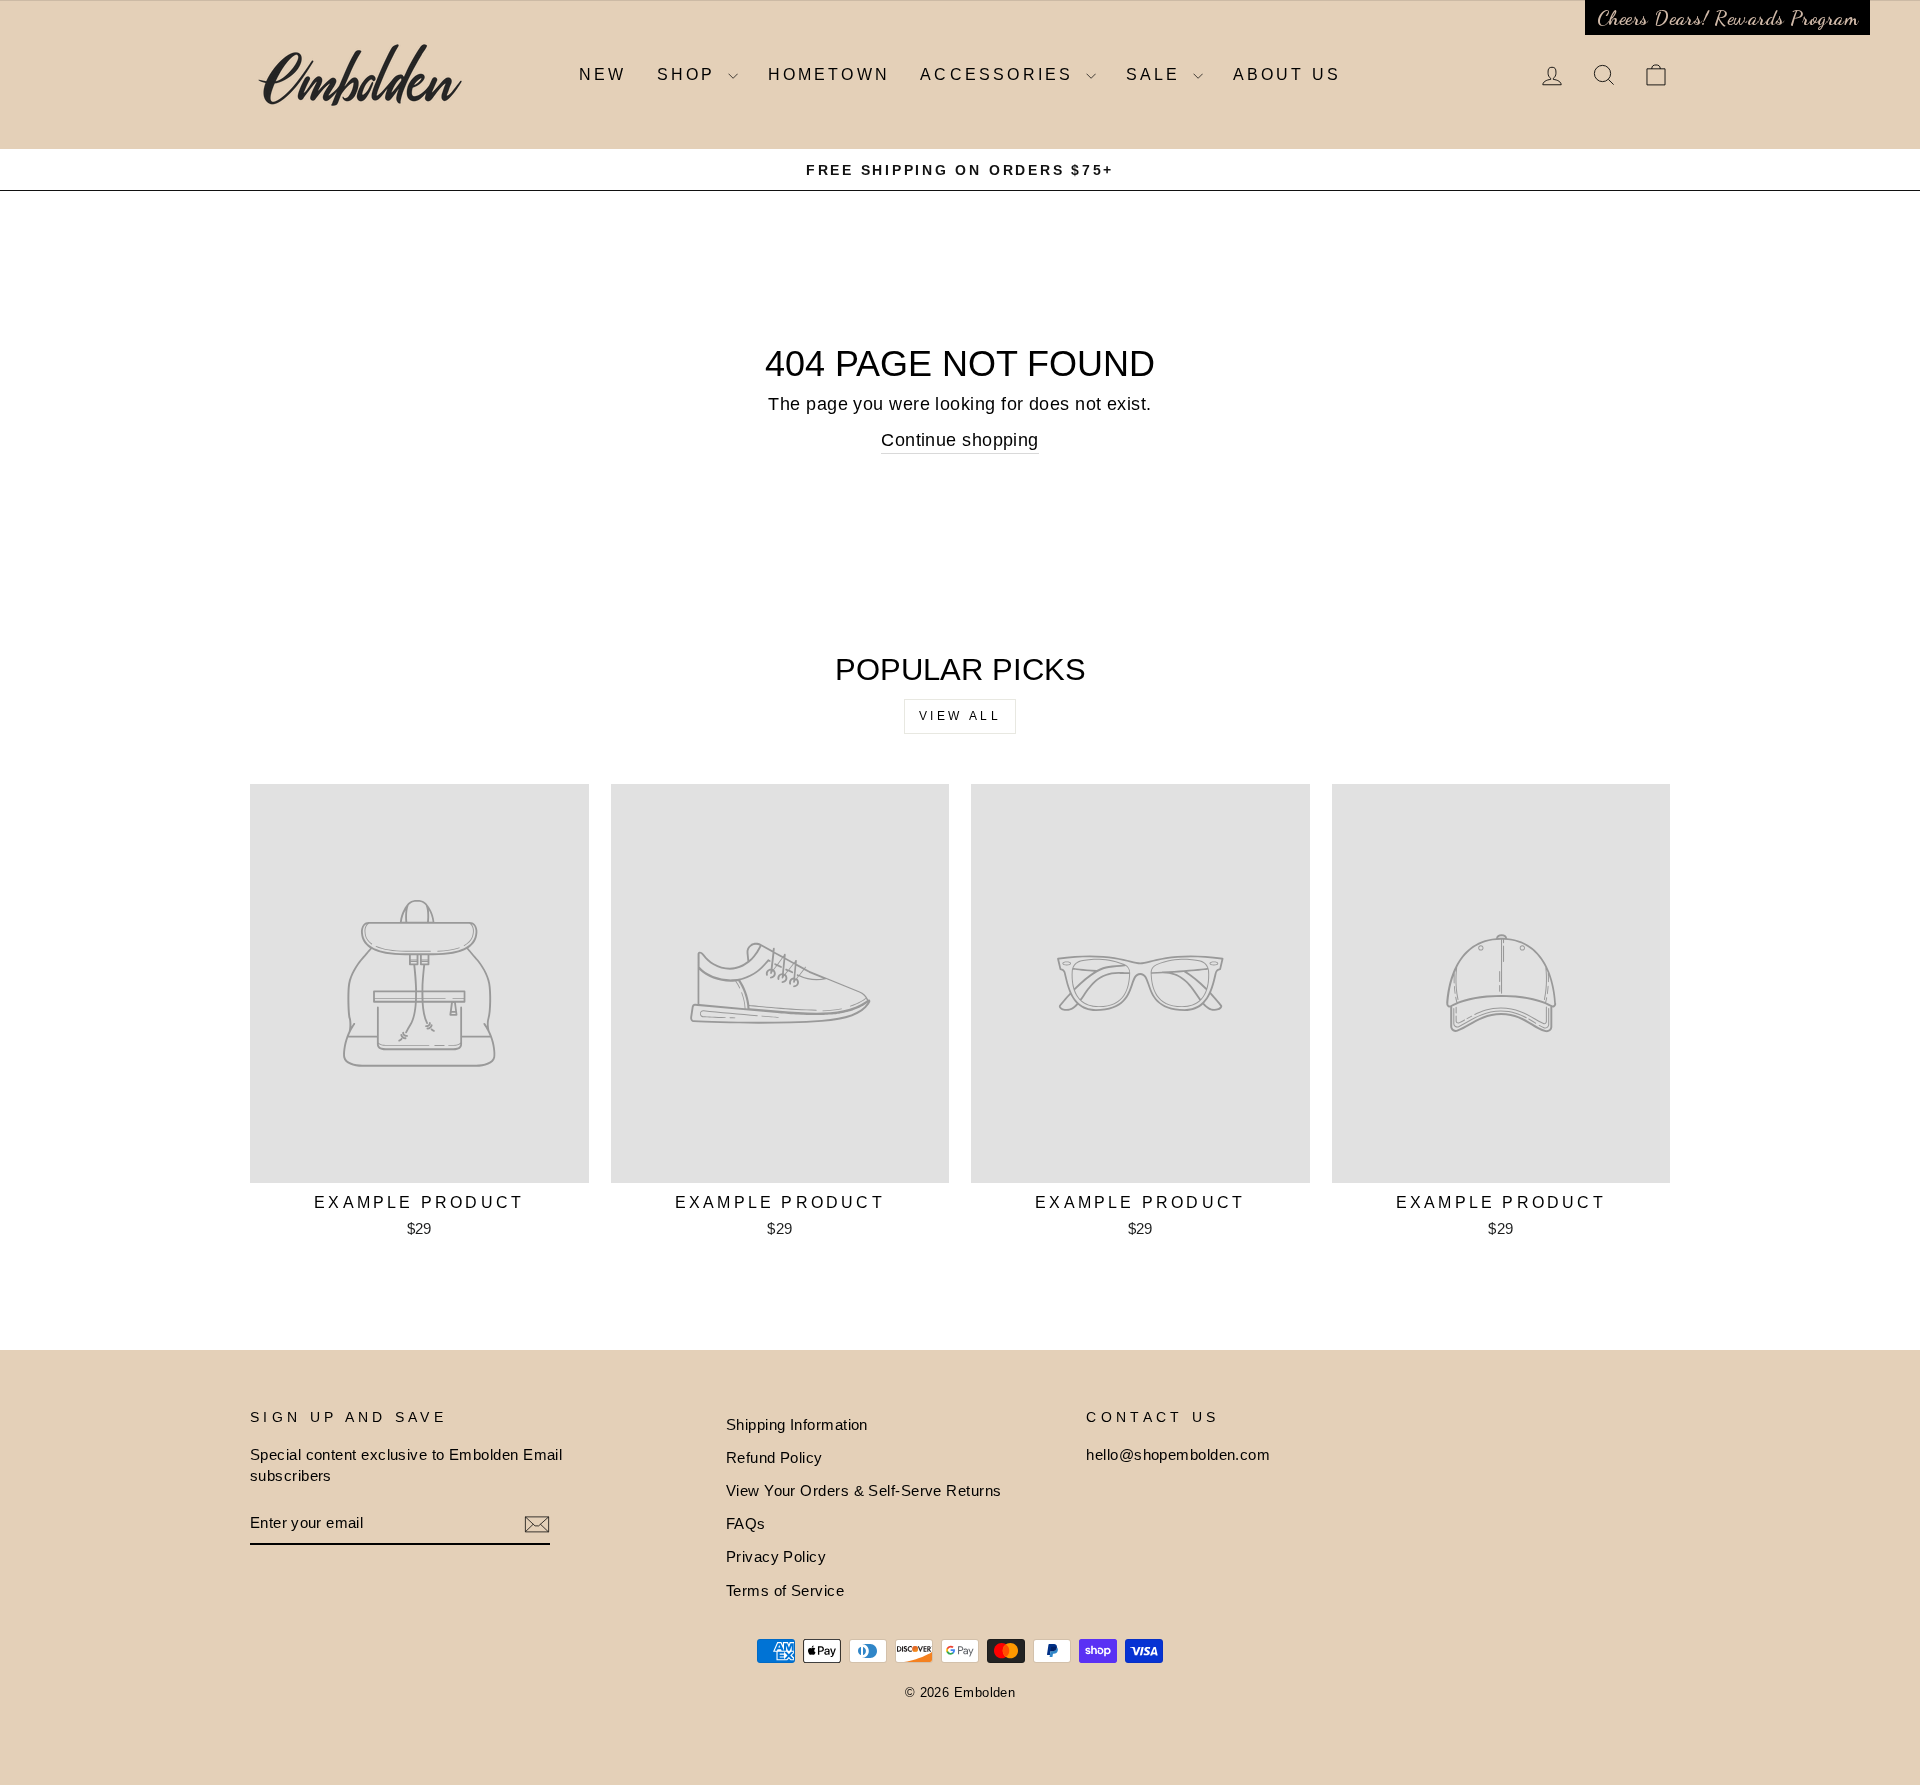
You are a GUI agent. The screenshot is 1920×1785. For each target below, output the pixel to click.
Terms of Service (785, 1590)
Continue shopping (960, 440)
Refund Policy (774, 1457)
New (603, 74)
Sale (1157, 74)
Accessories (1000, 74)
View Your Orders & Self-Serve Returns (864, 1490)
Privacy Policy (776, 1556)
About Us (1287, 74)
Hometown (829, 74)
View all (960, 716)
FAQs (746, 1523)
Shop (690, 74)
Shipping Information (797, 1424)
